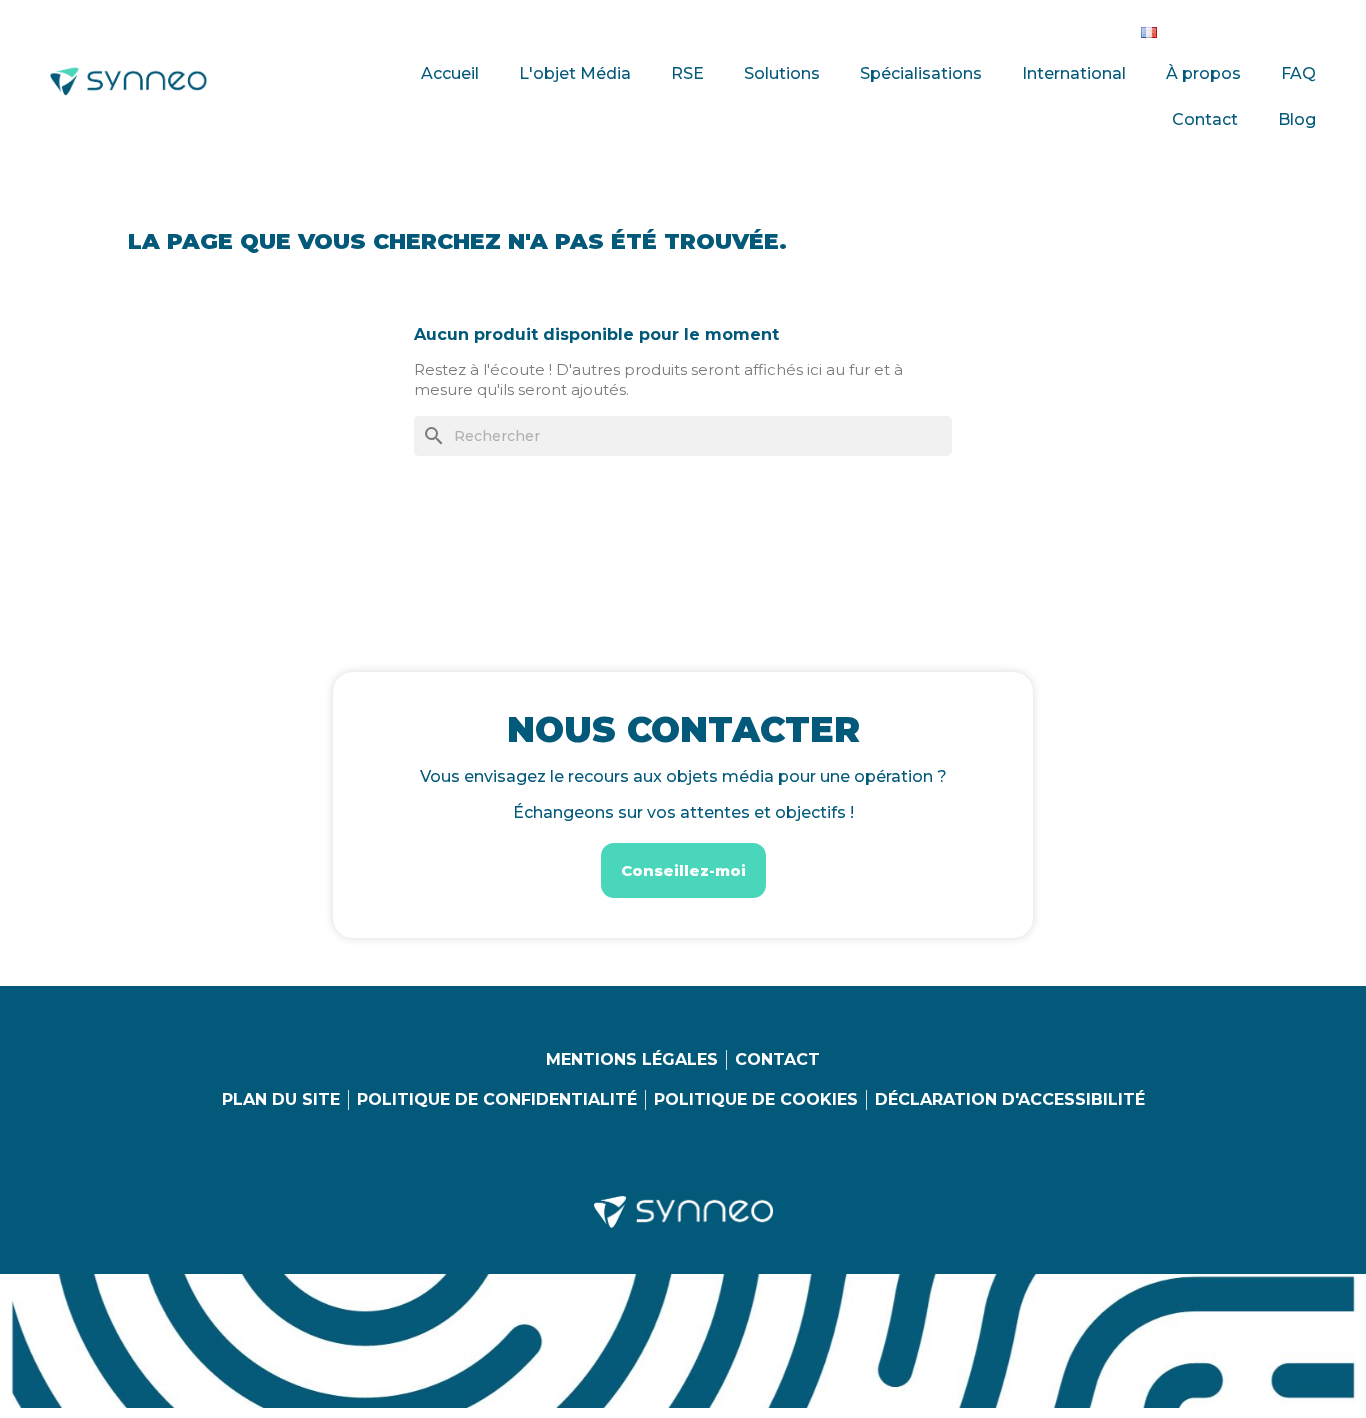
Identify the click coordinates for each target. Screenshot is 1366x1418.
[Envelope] (1318, 28)
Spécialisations (921, 73)
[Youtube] (1277, 28)
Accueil (450, 73)
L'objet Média (575, 73)
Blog (1297, 119)
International (1074, 73)
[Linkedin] (1195, 28)
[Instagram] (1236, 28)
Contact (1205, 119)
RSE (687, 73)
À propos (1203, 73)
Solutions (782, 73)
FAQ (1298, 73)
